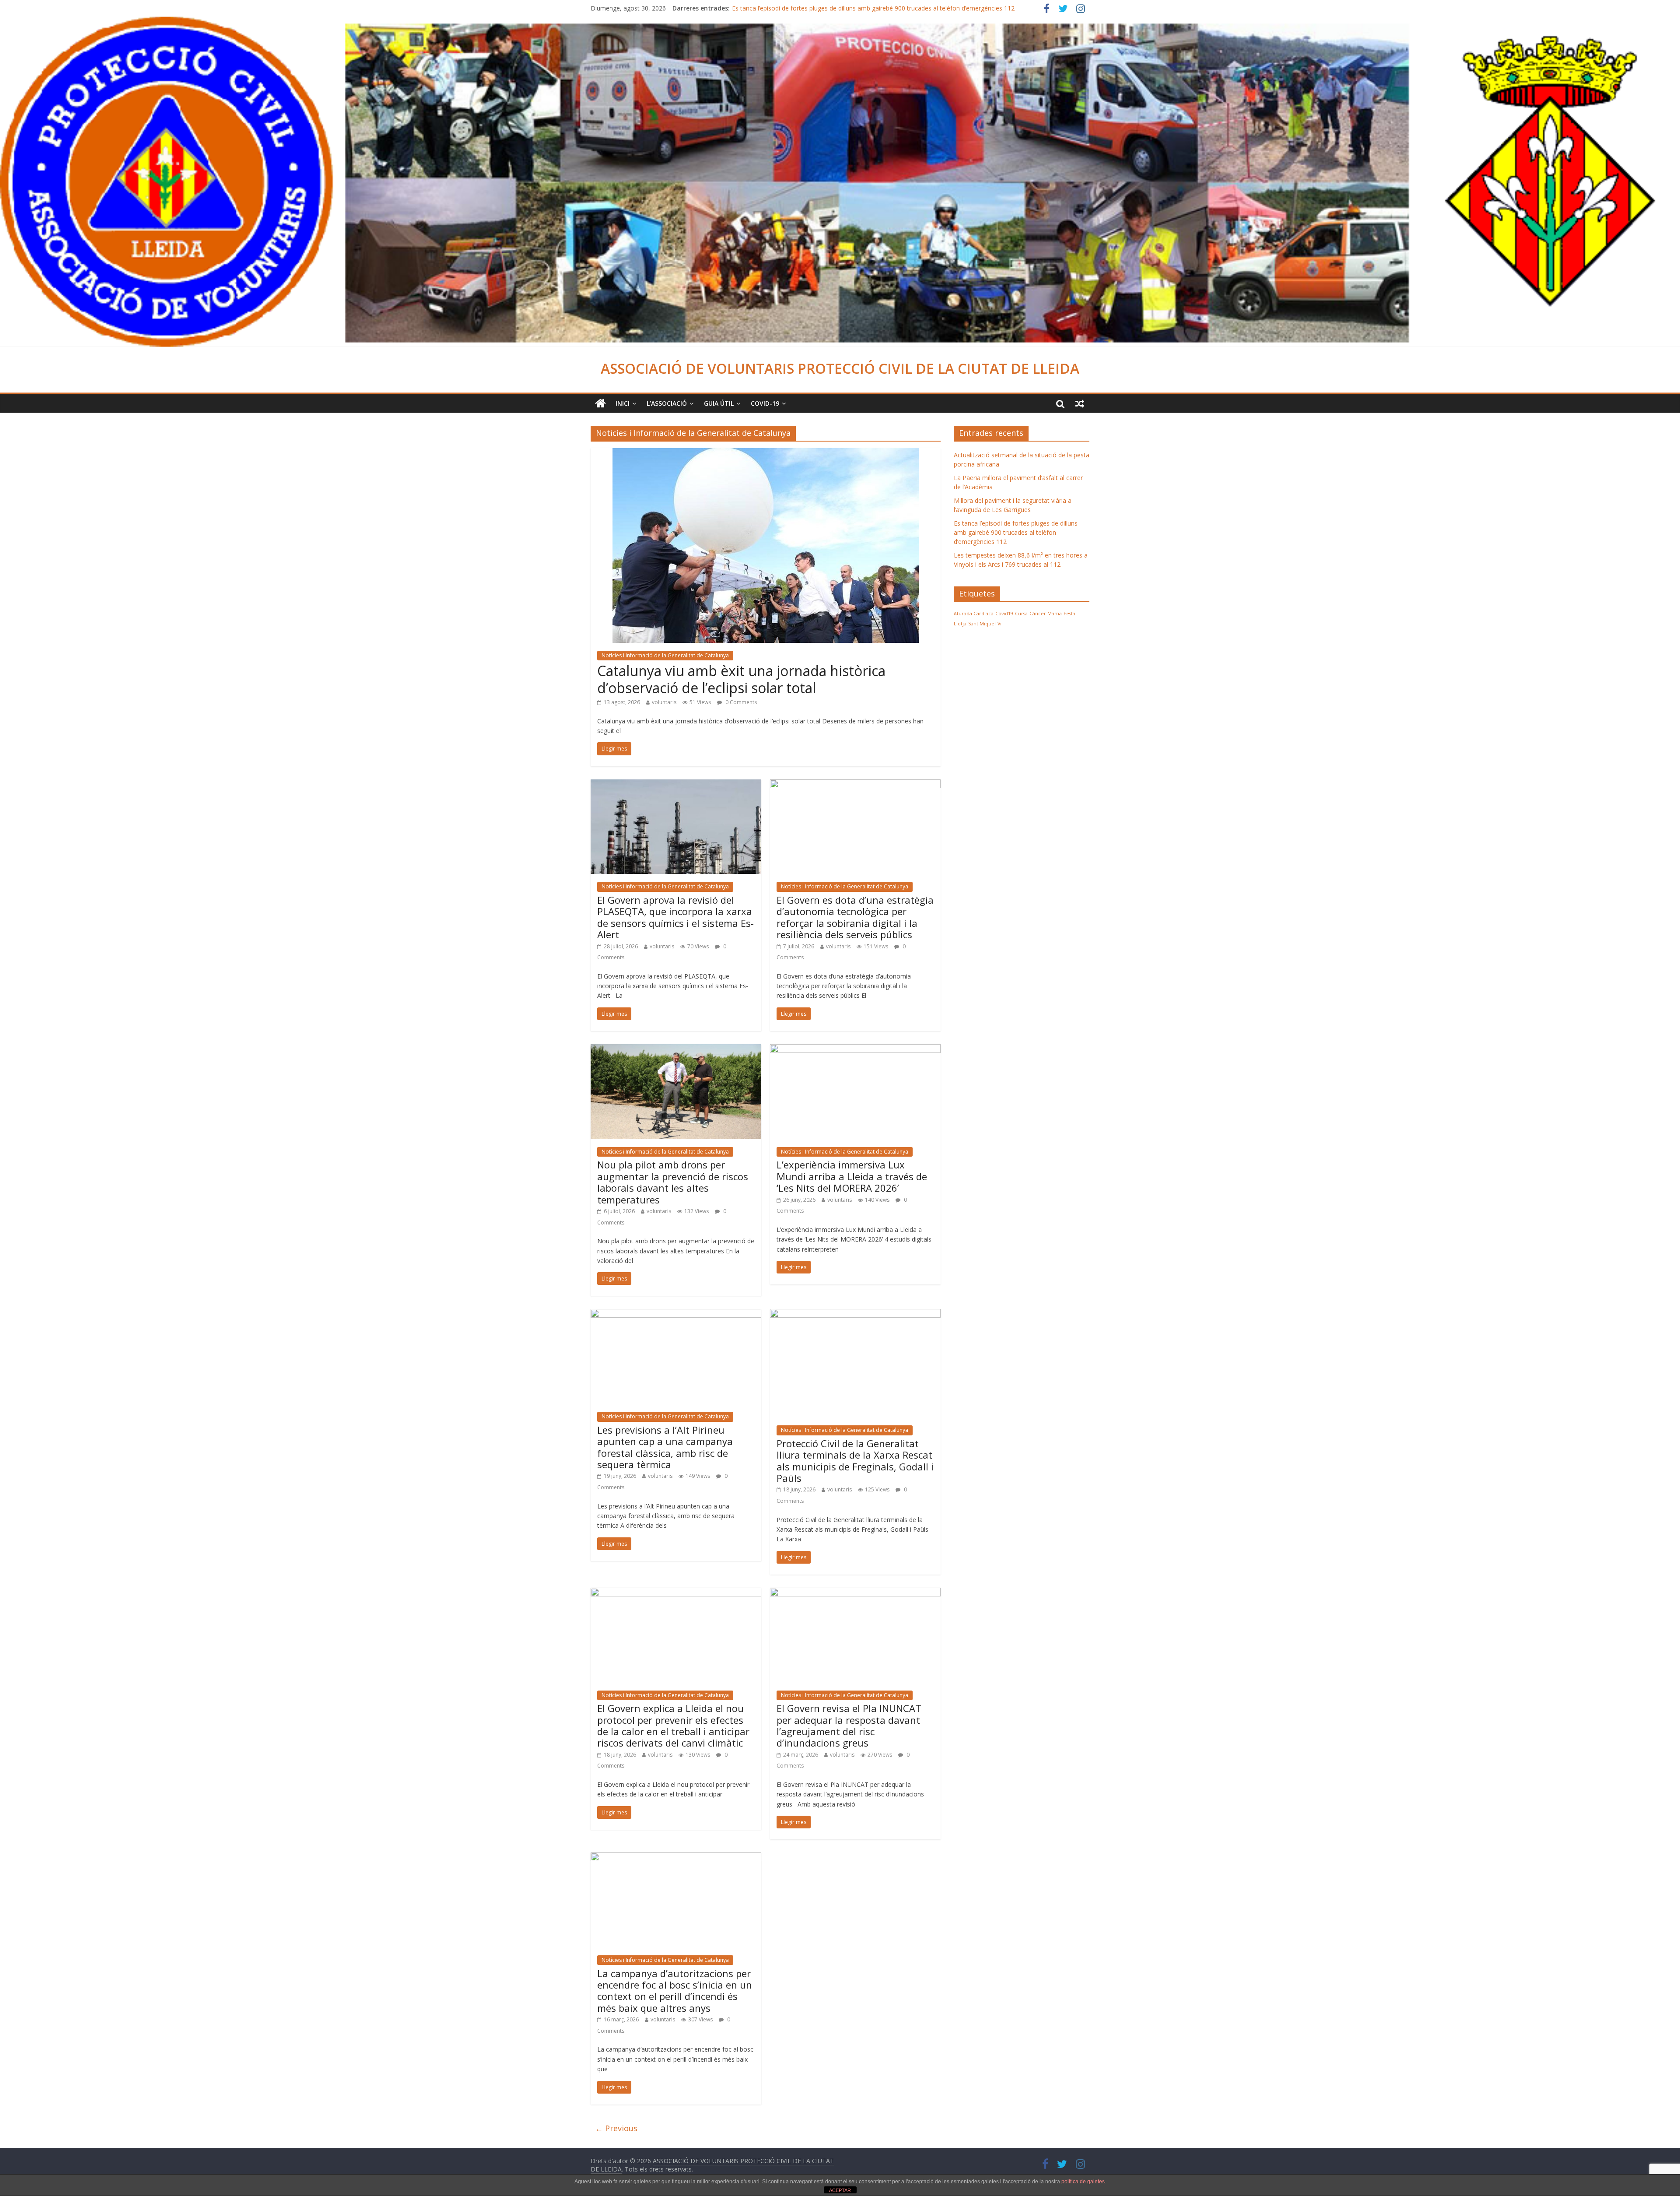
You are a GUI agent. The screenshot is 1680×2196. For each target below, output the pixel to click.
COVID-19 (765, 403)
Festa (1069, 614)
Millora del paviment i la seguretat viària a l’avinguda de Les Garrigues (830, 8)
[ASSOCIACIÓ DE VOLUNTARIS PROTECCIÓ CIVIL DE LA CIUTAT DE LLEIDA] (840, 22)
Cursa (1021, 614)
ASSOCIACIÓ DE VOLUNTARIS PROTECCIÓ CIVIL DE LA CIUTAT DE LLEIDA (840, 368)
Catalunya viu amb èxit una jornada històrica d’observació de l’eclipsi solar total (741, 679)
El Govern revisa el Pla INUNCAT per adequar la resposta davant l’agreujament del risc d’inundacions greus (849, 1725)
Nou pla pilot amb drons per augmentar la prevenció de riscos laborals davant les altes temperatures (673, 1182)
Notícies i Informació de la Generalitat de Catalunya (665, 655)
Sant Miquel (982, 624)
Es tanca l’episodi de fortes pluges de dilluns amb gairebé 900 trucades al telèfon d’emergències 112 (1016, 532)
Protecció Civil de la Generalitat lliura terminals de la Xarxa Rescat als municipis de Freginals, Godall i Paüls (855, 1461)
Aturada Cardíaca (974, 614)
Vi (999, 624)
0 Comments (740, 702)
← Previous (616, 2128)
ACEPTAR (840, 2190)
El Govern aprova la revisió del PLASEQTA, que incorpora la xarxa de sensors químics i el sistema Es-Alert (675, 917)
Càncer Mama (1046, 614)
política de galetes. (1084, 2182)
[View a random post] (1080, 403)
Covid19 (1004, 614)
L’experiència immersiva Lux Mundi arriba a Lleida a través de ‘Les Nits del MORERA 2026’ (852, 1176)
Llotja (960, 624)
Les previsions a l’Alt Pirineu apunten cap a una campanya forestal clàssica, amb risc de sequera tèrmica (665, 1447)
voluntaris (664, 702)
